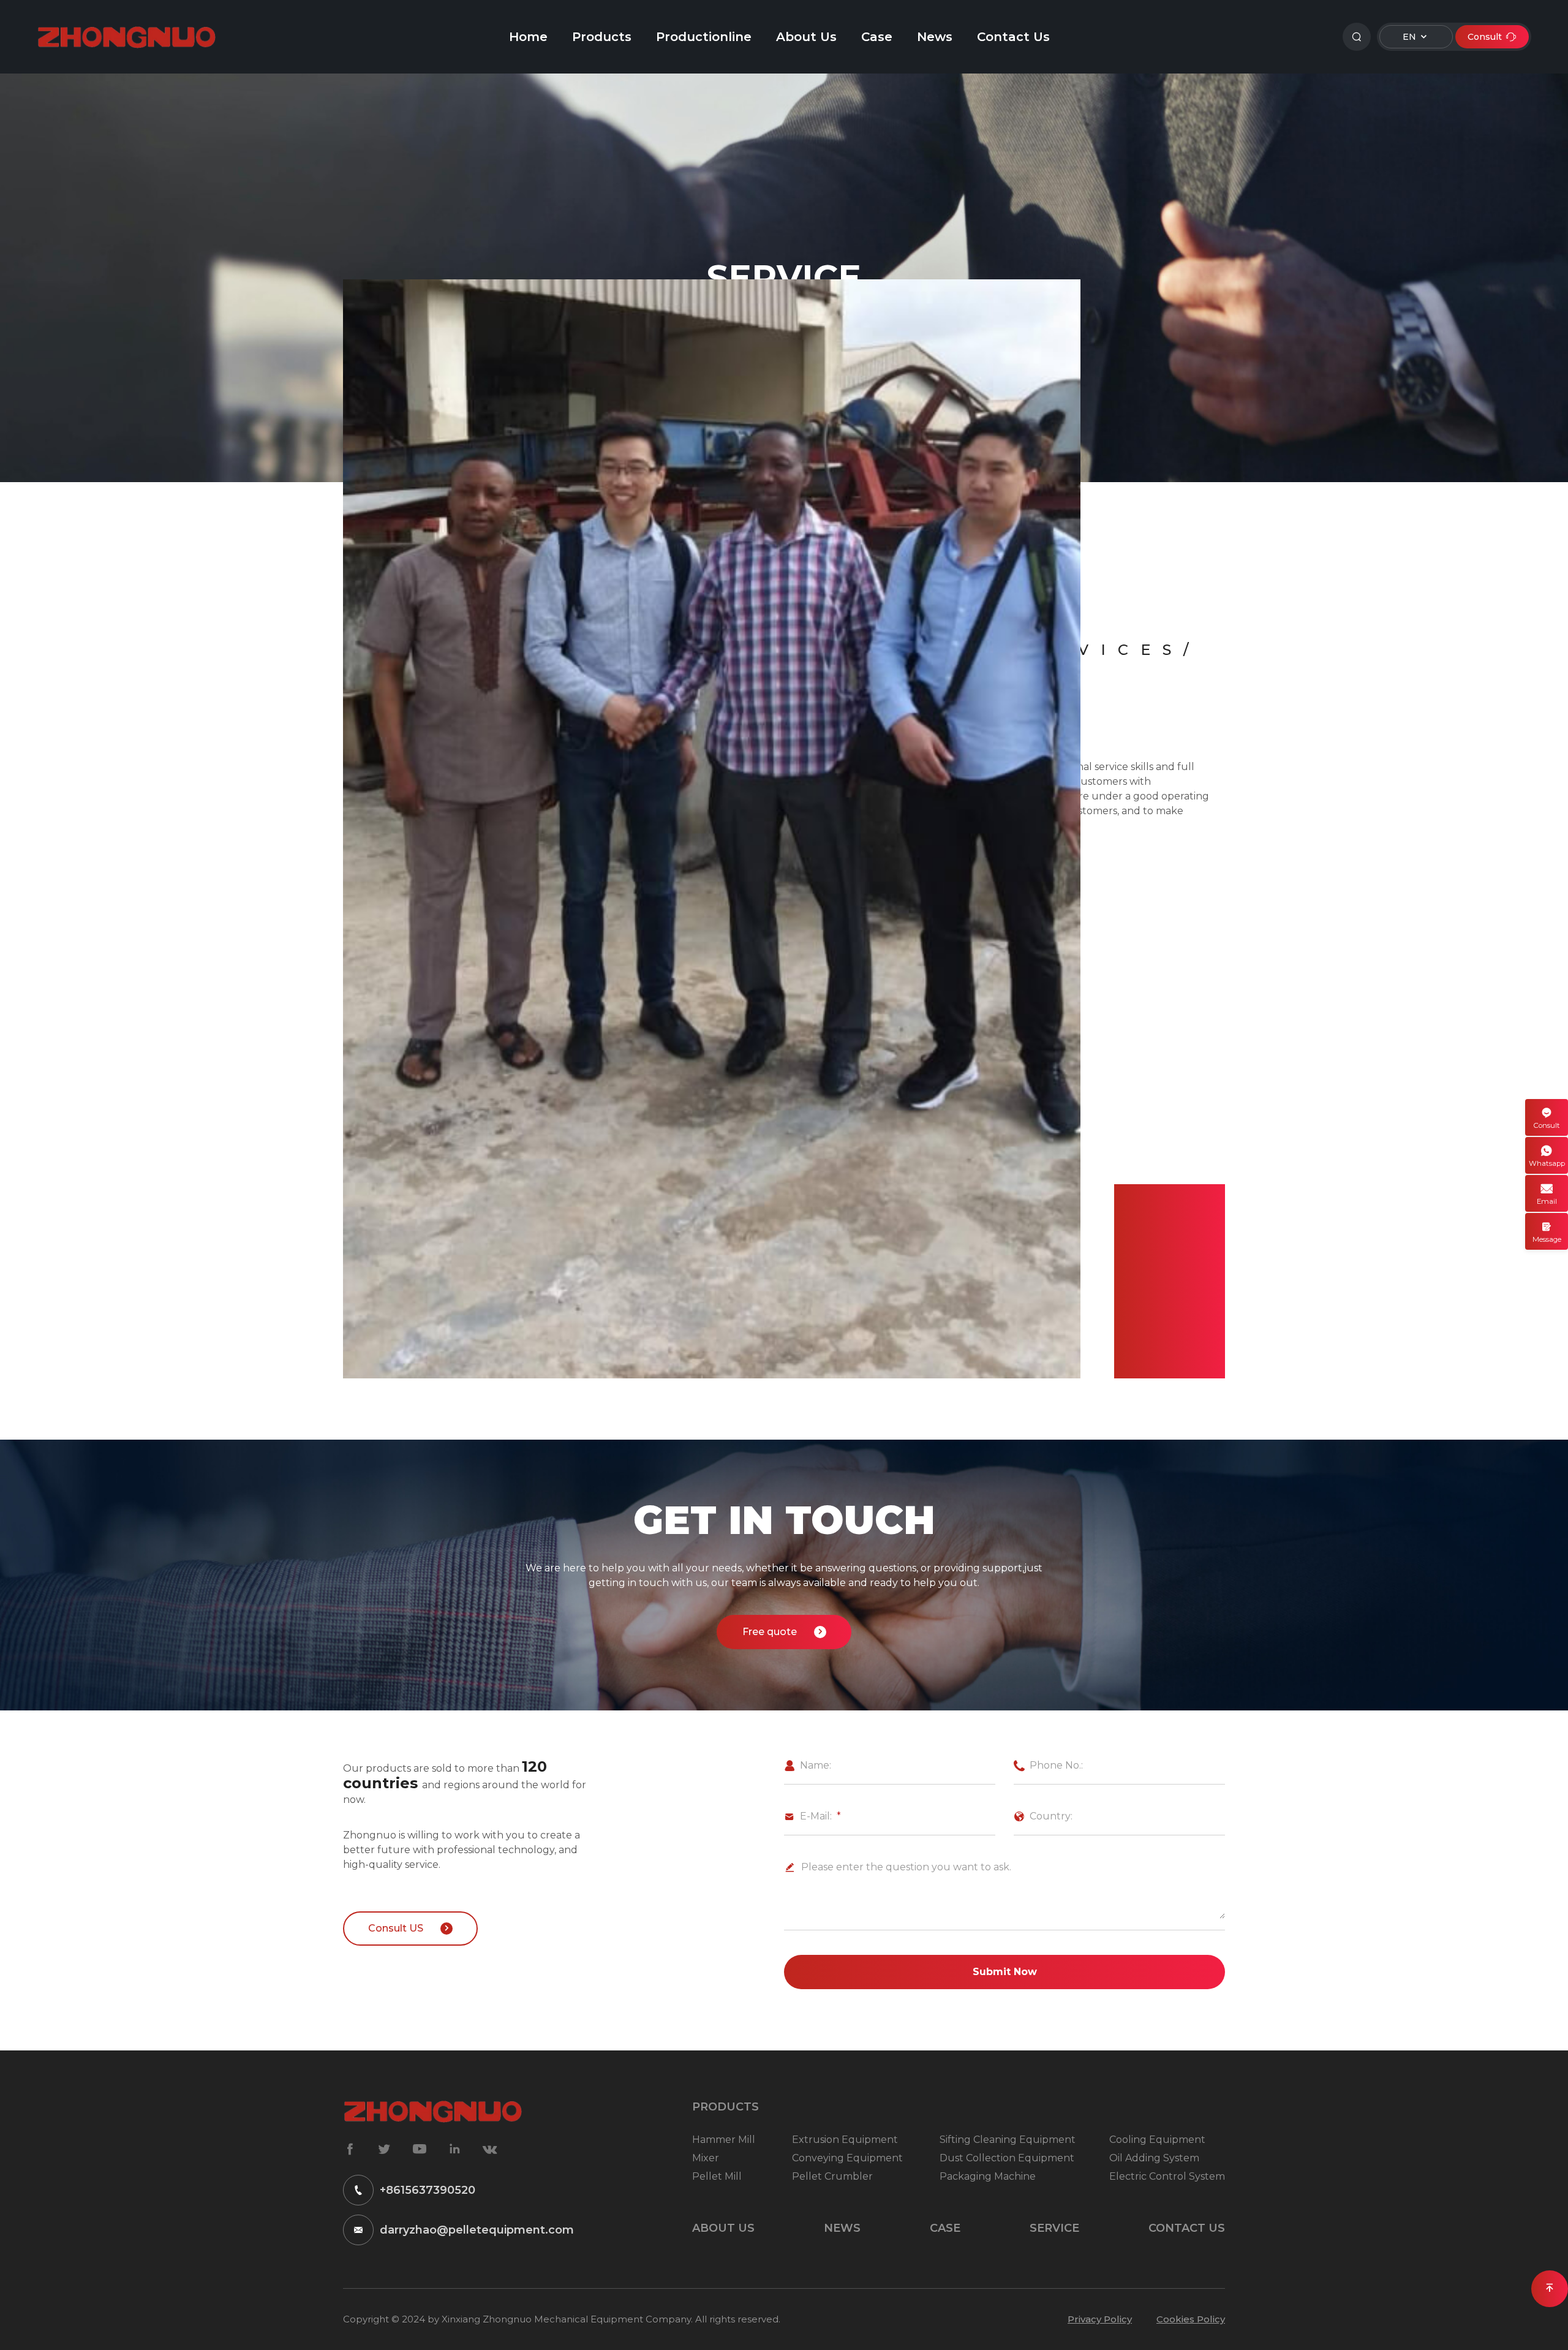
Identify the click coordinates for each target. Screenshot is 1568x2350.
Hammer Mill (724, 2140)
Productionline (704, 37)
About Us (806, 37)
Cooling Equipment (1157, 2140)
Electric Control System (1167, 2176)
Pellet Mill (717, 2176)
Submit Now (1005, 1972)
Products (602, 37)
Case (877, 37)
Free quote (784, 1632)
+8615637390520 (428, 2190)
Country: (1043, 1816)
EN (1416, 36)
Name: (808, 1765)
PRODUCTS (726, 2107)
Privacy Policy (1100, 2319)
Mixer (706, 2158)
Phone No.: (1048, 1765)
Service (1054, 2228)
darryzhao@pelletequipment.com (477, 2230)
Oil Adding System (1154, 2158)
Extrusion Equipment (845, 2140)
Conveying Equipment (847, 2158)
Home (528, 37)
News (935, 37)
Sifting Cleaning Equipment (1008, 2140)
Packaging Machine (988, 2176)
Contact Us (1013, 37)
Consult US (410, 1928)
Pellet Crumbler (832, 2176)
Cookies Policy (1191, 2319)
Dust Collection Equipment (1007, 2158)
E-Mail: (808, 1816)
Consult (1492, 37)
